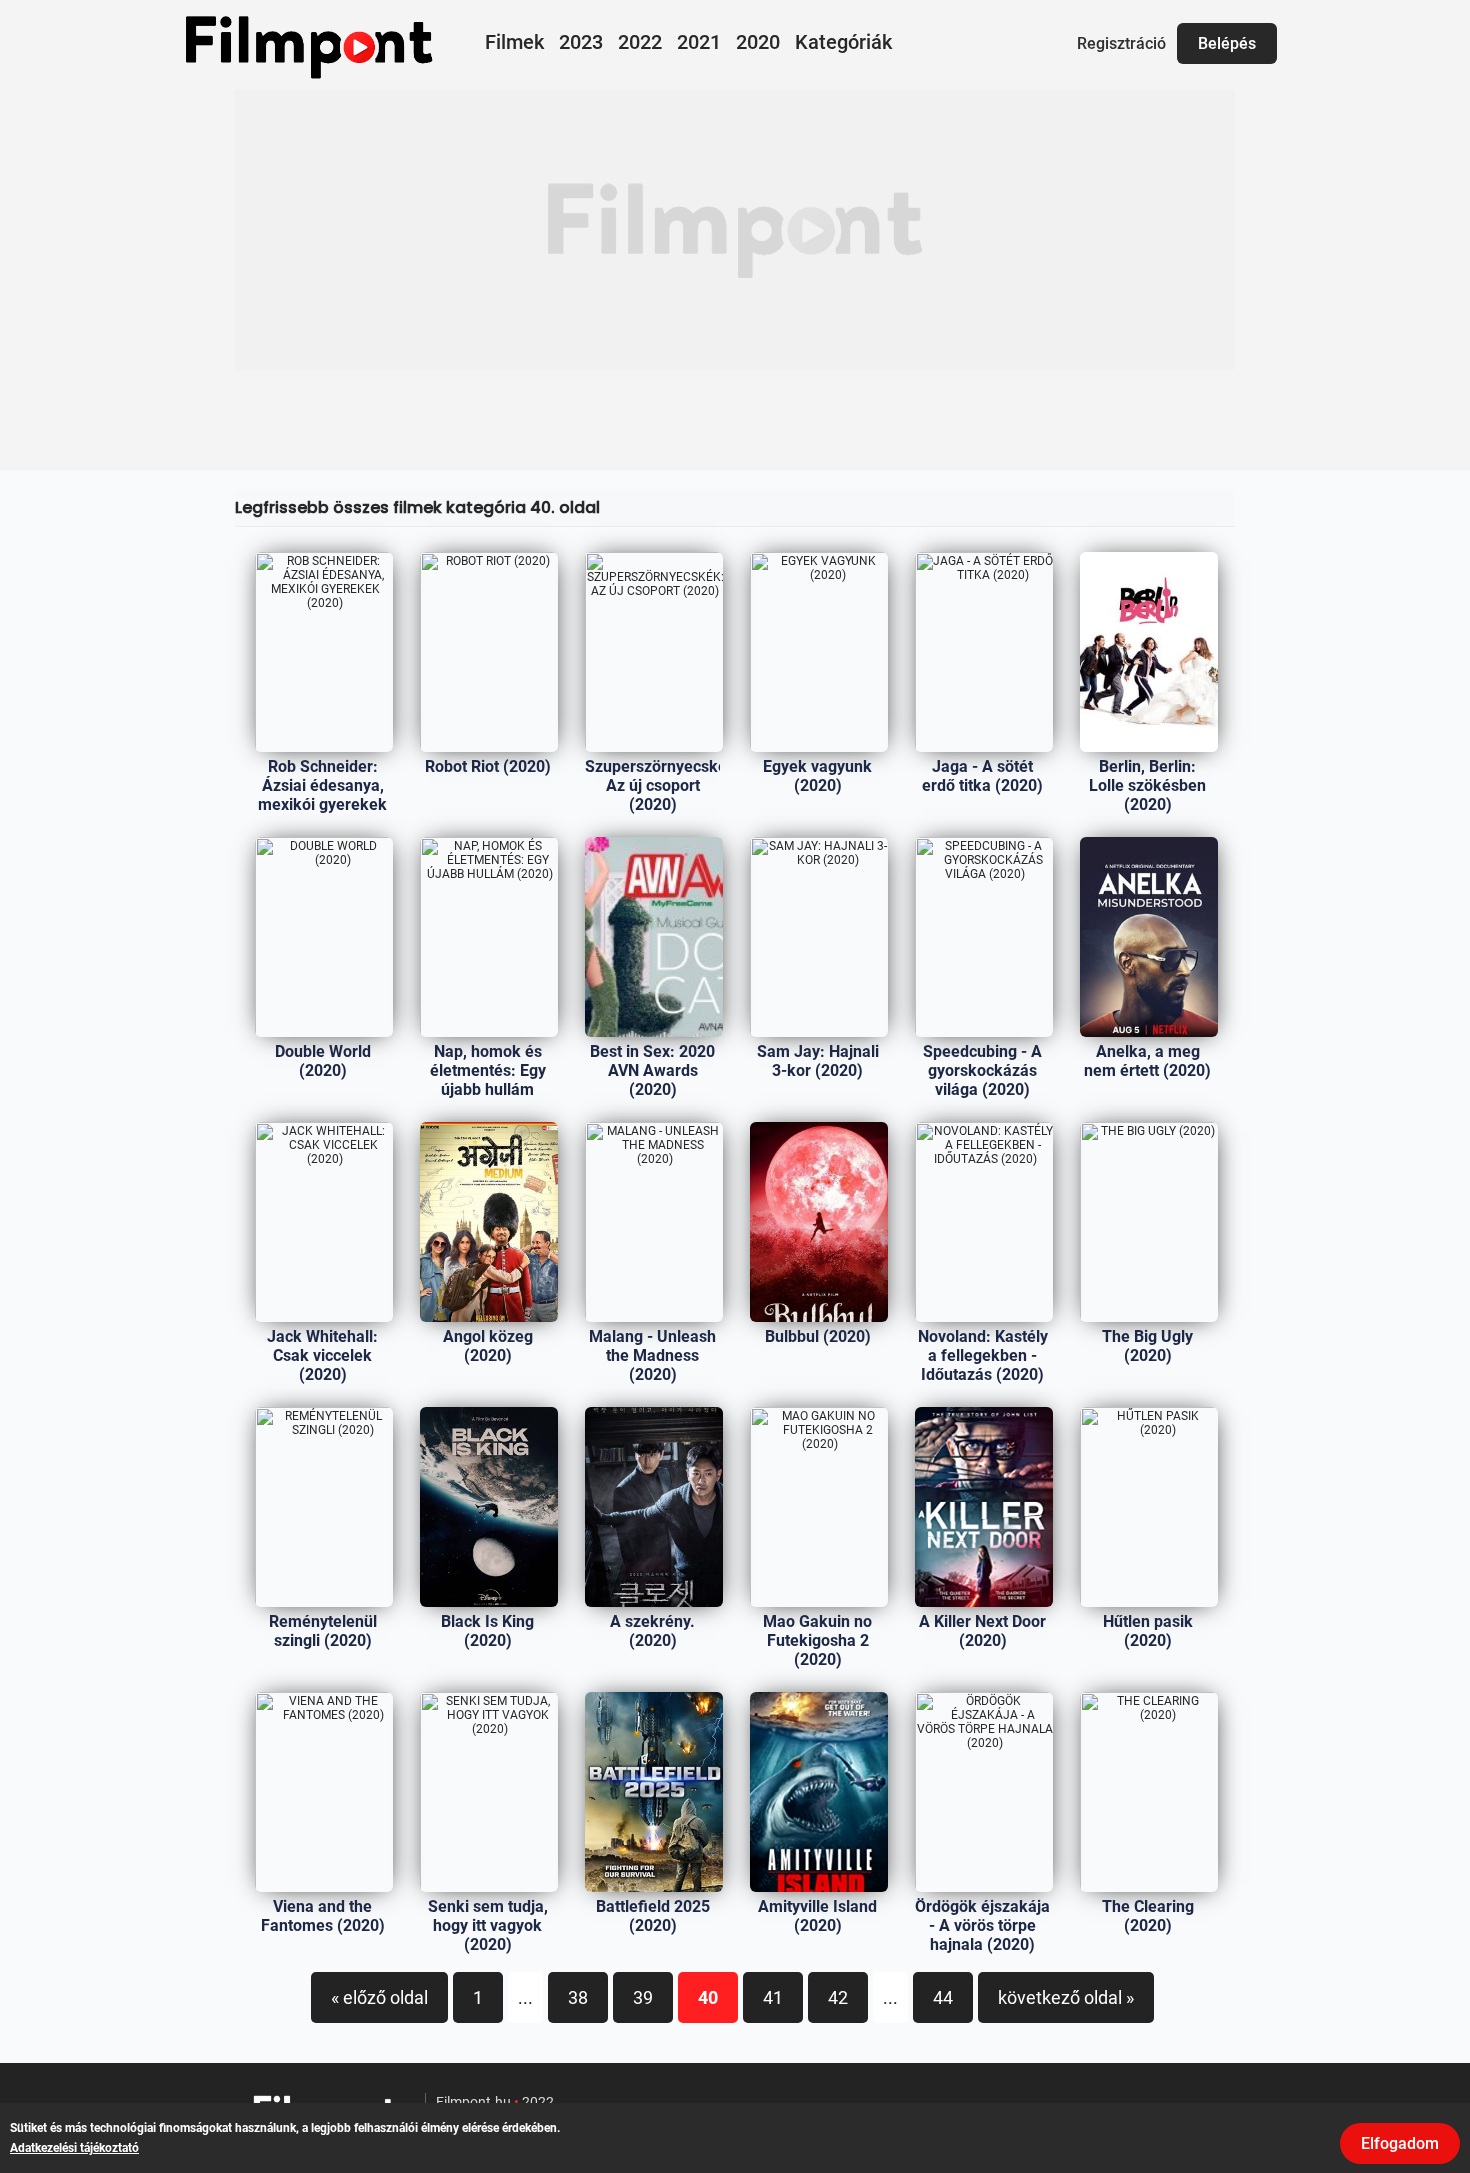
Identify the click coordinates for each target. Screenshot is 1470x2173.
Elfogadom (1400, 2143)
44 (943, 1997)
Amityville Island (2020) (817, 1916)
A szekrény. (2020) (652, 1631)
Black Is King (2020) (487, 1631)
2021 (699, 42)
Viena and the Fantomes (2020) (323, 1916)
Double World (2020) (323, 1061)
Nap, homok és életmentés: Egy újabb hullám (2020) (488, 1080)
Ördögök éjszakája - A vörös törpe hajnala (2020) (982, 1925)
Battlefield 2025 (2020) (653, 1916)
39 (643, 1997)
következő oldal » (1066, 1997)
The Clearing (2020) (1148, 1916)
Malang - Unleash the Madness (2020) (652, 1355)
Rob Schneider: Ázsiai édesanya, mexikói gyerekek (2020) (322, 795)
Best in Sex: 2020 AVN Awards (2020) (652, 1070)
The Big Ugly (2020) (1147, 1346)
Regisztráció (1121, 43)
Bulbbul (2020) (818, 1336)
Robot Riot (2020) (488, 766)
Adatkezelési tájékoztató (74, 2148)
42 (838, 1997)
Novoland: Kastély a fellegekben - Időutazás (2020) (983, 1355)
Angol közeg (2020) (488, 1346)
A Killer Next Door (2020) (982, 1631)
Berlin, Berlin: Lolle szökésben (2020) (1147, 785)
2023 (581, 42)
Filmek (514, 42)
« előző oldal (379, 1997)
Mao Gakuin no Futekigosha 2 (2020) (817, 1640)
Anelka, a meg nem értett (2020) (1147, 1061)
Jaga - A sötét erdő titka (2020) (982, 776)
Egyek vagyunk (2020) (817, 776)
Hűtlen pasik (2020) (1148, 1631)
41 (773, 1997)
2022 (640, 42)
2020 (758, 42)
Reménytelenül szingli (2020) (323, 1631)
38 (578, 1997)
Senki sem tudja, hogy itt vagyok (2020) (488, 1925)
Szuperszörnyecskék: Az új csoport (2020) (663, 785)
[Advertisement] (735, 230)
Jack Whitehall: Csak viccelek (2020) (322, 1355)
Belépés (1227, 43)
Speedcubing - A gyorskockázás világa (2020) (982, 1070)
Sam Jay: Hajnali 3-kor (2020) (818, 1061)
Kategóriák (843, 42)
